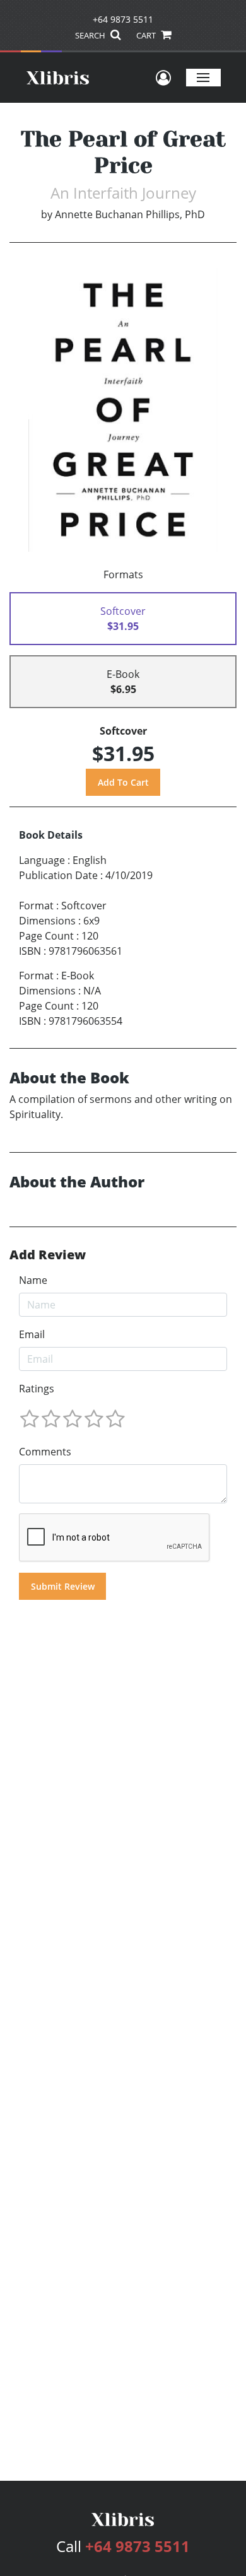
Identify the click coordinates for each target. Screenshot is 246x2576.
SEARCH (91, 35)
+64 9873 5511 (123, 19)
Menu (203, 77)
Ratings (37, 1389)
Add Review (48, 1255)
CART (147, 35)
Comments (45, 1452)
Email (32, 1334)
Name (33, 1280)
